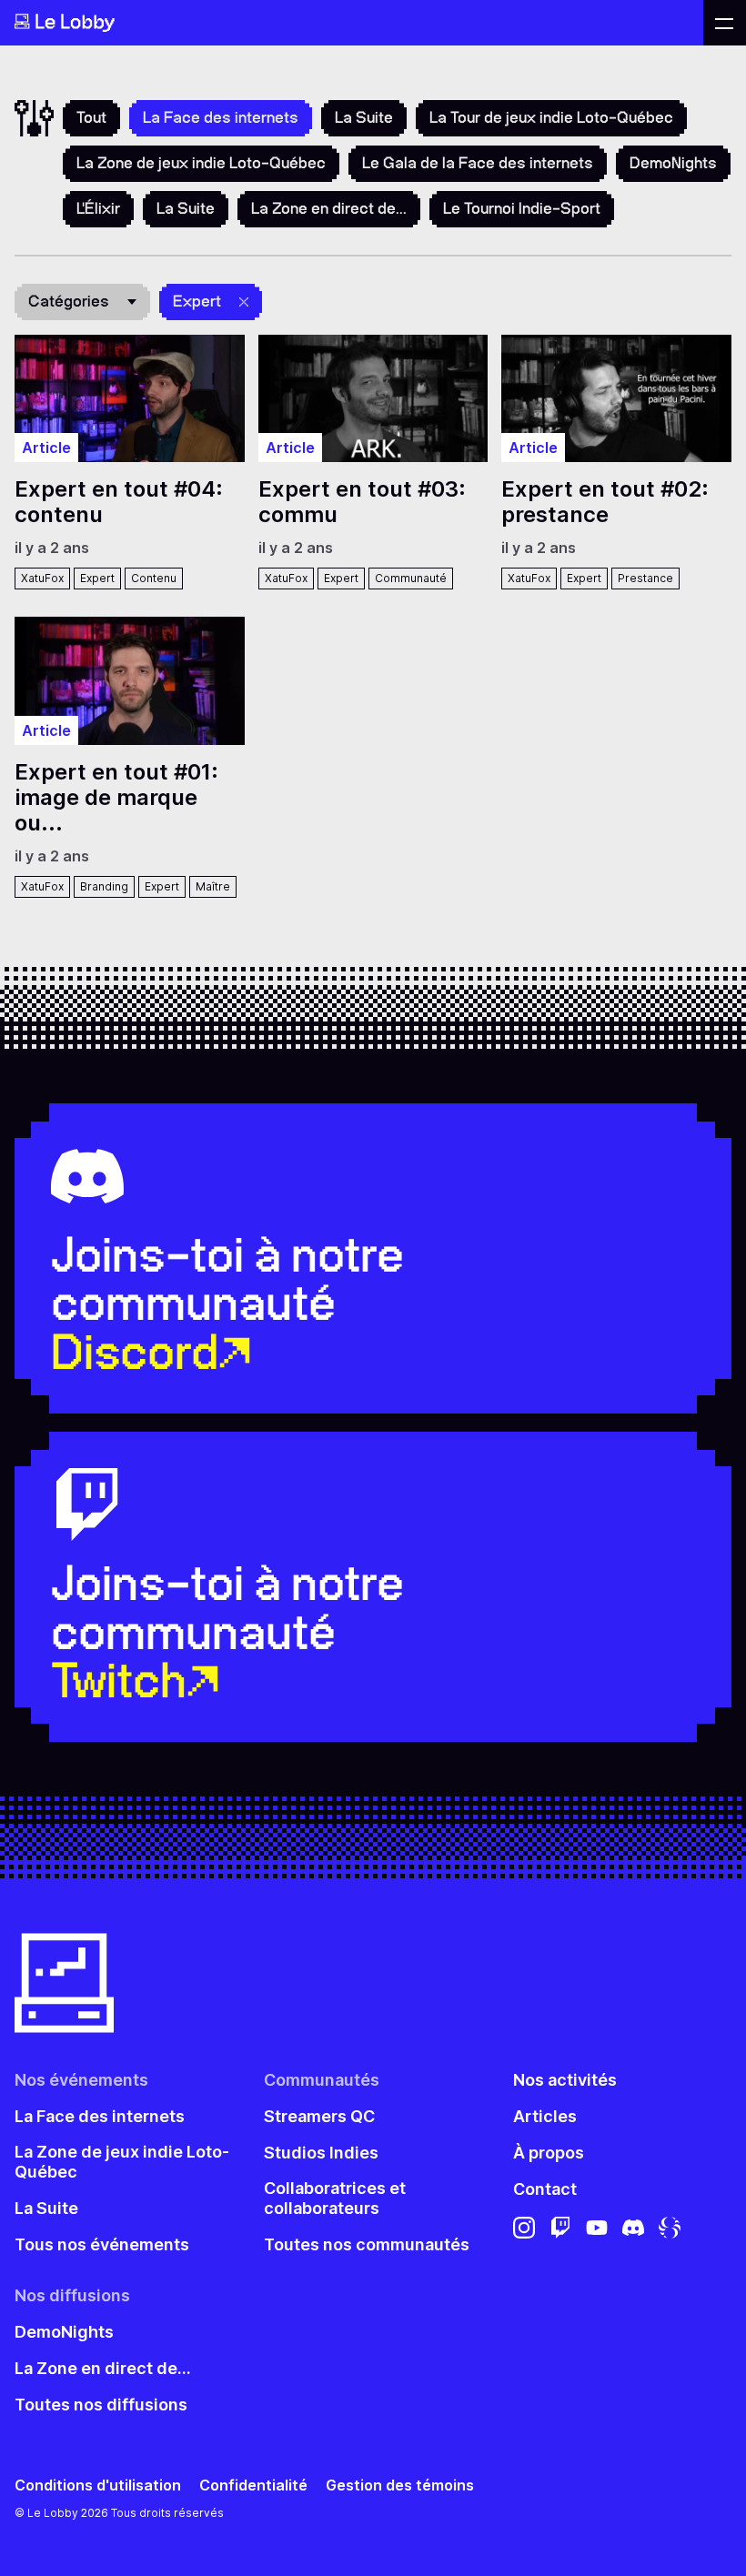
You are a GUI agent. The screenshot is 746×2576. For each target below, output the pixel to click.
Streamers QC (319, 2116)
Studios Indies (321, 2153)
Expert (197, 301)
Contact (545, 2189)
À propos (549, 2153)
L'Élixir (98, 208)
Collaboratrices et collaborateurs (335, 2198)
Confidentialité (253, 2485)
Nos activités (565, 2080)
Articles (545, 2116)
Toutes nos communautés (367, 2244)
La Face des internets (100, 2116)
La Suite (364, 117)
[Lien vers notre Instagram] (524, 2227)
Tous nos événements (102, 2244)
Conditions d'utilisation (98, 2485)
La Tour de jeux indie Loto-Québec (551, 117)
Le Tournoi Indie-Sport (522, 208)
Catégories (69, 301)
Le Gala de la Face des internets (478, 163)
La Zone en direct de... (329, 208)
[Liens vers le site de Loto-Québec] (670, 2227)
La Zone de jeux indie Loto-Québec (201, 163)
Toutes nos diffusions (101, 2405)
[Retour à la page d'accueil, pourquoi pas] (352, 23)
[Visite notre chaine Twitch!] (560, 2227)
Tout (91, 117)
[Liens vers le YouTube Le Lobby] (597, 2227)
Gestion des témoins (400, 2485)
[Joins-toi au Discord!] (633, 2227)
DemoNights (673, 163)
